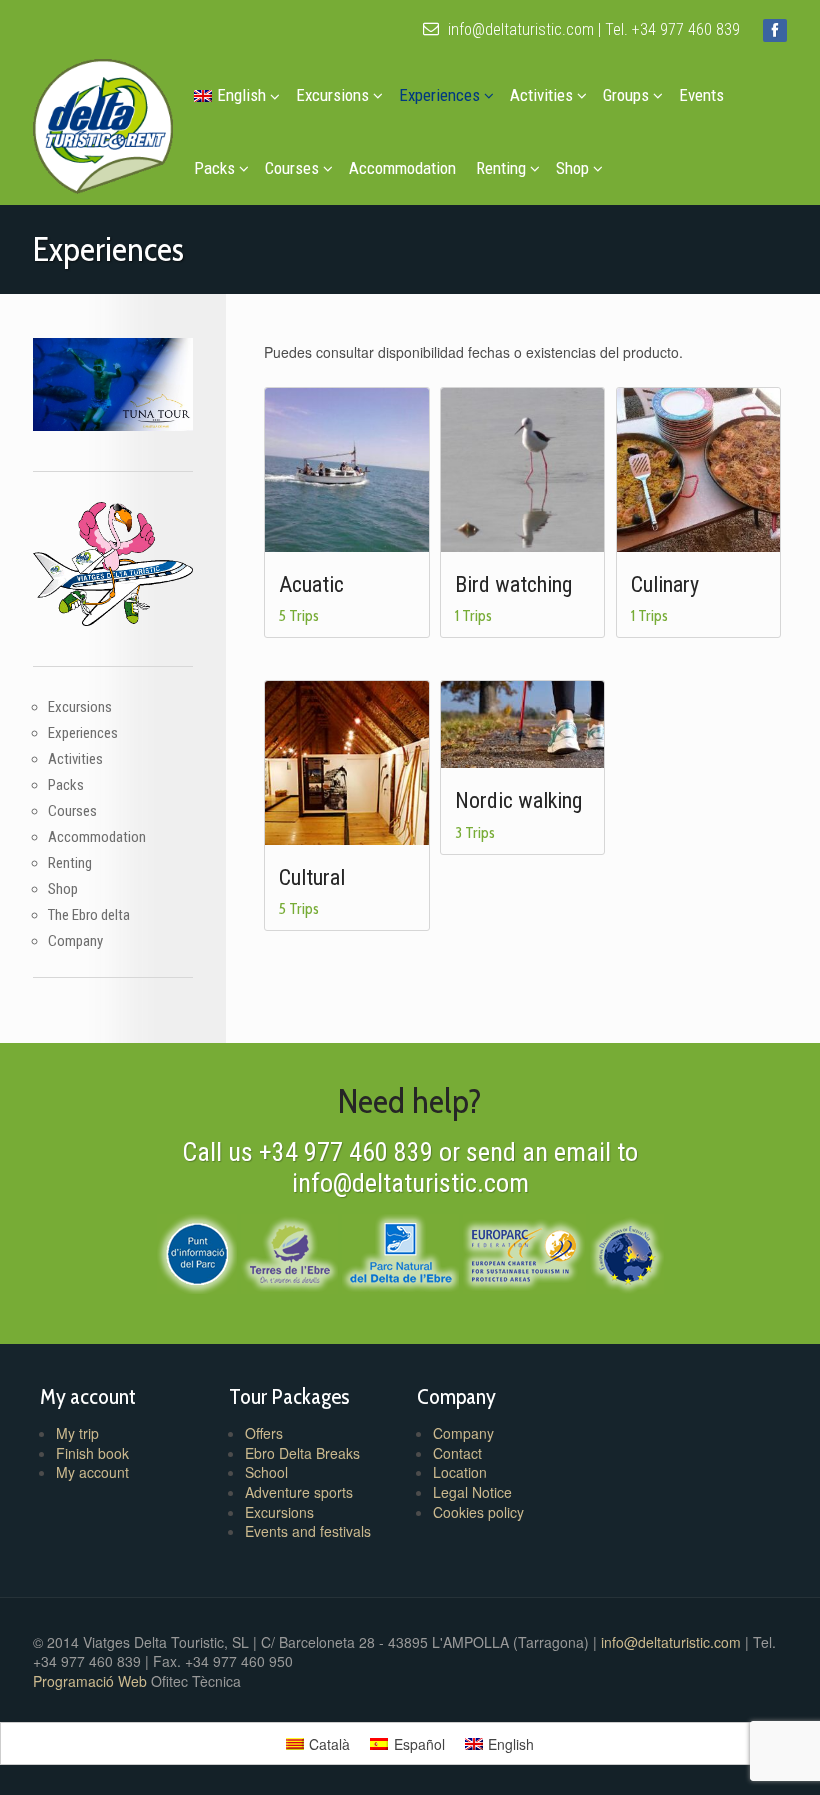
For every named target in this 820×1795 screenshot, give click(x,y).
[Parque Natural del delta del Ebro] (400, 1251)
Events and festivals (308, 1531)
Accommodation (402, 168)
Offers (264, 1433)
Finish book (92, 1453)
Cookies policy (478, 1512)
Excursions (332, 95)
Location (460, 1472)
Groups (626, 95)
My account (92, 1472)
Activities (541, 95)
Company (75, 941)
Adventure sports (299, 1492)
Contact (457, 1453)
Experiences (439, 95)
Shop (572, 168)
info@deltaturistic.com (519, 29)
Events (701, 95)
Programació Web (92, 1681)
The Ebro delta (89, 915)
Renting (501, 168)
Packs (214, 168)
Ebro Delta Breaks (302, 1453)
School (266, 1472)
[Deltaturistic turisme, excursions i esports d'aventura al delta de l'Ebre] (103, 121)
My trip (77, 1433)
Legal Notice (472, 1492)
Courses (292, 168)
